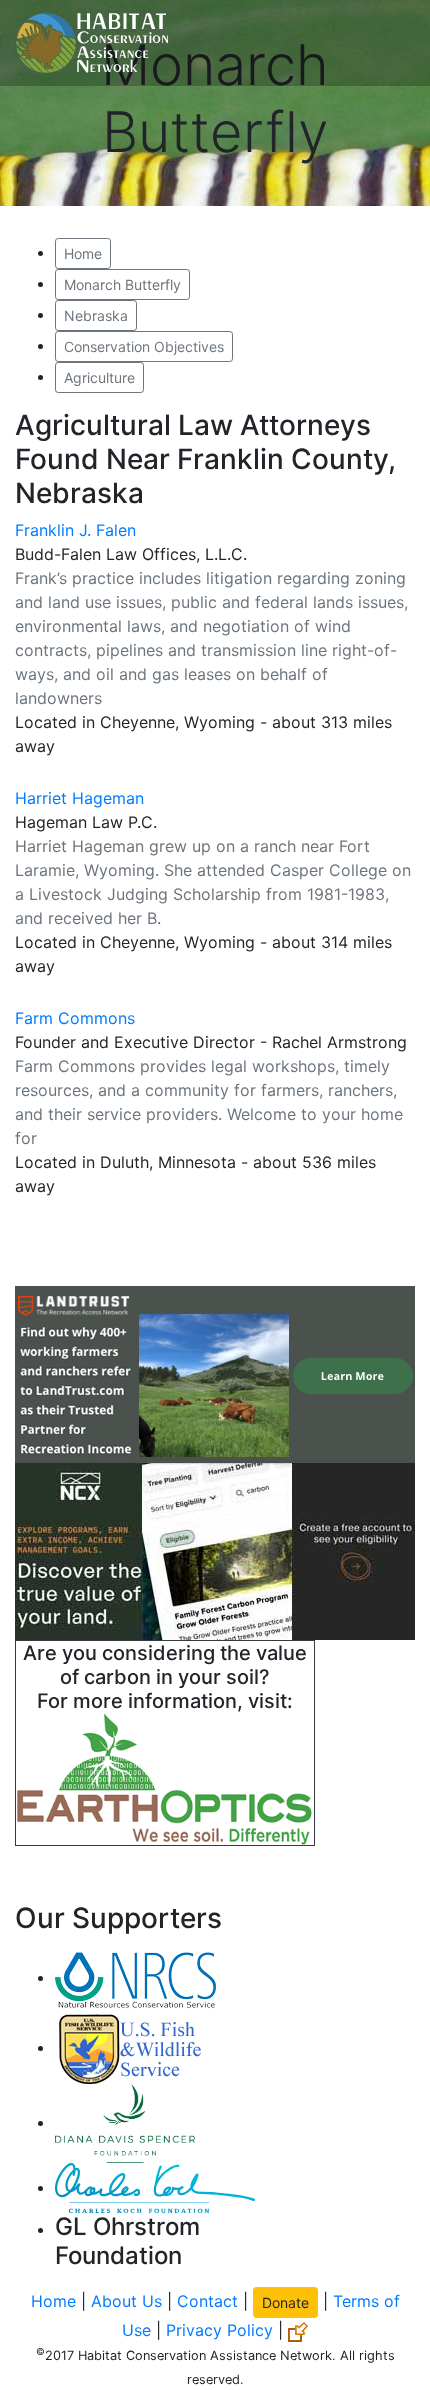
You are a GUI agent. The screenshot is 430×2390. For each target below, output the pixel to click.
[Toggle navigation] (386, 43)
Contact (207, 2301)
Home (83, 253)
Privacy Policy (219, 2330)
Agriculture (99, 377)
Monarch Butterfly (122, 284)
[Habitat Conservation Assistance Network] (92, 43)
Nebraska (96, 315)
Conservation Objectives (144, 346)
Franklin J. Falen (75, 530)
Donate (285, 2302)
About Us (126, 2301)
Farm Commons (75, 1018)
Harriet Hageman (79, 798)
